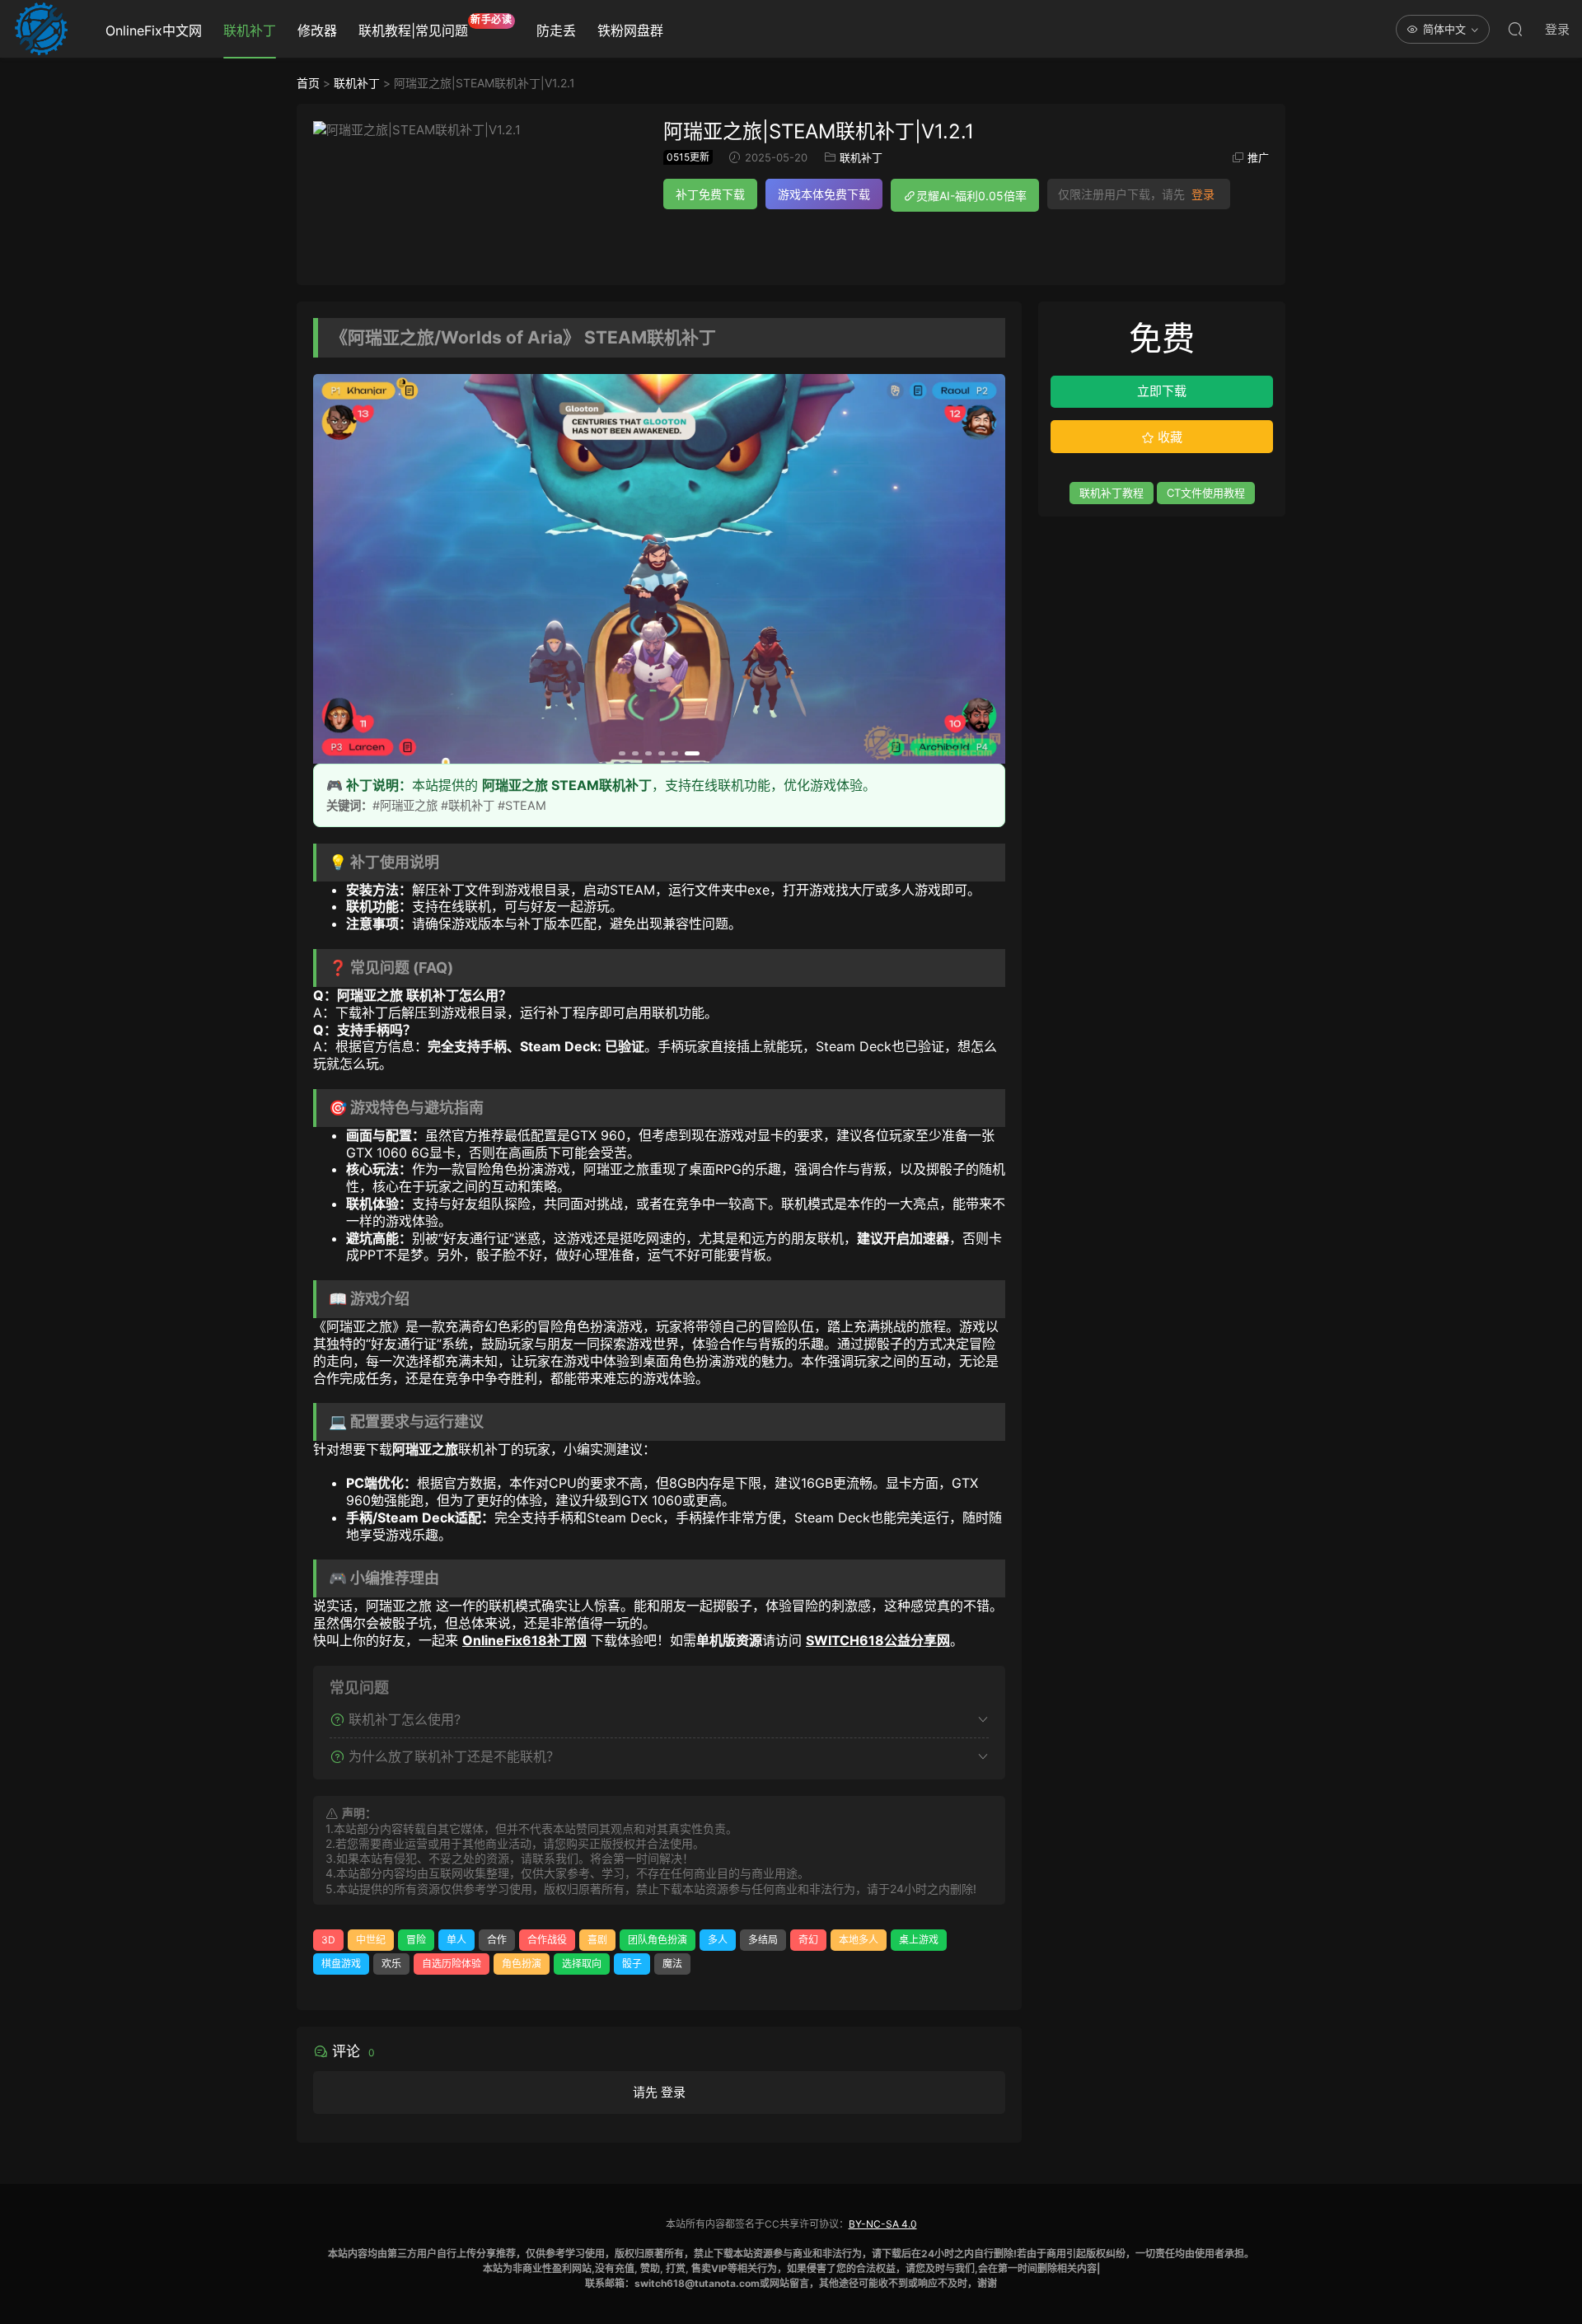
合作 (497, 1940)
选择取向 (582, 1964)
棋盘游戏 (341, 1964)
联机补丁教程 (1112, 493)
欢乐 (391, 1964)
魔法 (672, 1964)
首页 (308, 83)
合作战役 (547, 1940)
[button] (626, 753)
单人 (456, 1940)
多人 (718, 1940)
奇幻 (808, 1940)
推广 (1258, 157)
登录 (1203, 194)
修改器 (317, 30)
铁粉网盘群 (630, 30)
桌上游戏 (919, 1940)
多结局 (763, 1940)
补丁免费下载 (710, 194)
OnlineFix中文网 (154, 30)
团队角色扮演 (658, 1940)
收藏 (1168, 437)
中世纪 (371, 1940)
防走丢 (556, 30)
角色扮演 (522, 1964)
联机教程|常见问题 (435, 26)
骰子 (632, 1964)
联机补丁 (250, 30)
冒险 (416, 1940)
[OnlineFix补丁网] (41, 29)
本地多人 (859, 1940)
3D (328, 1940)
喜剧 (597, 1940)
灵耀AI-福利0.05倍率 (971, 196)
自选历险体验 (452, 1964)
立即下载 (1162, 391)
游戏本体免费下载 (824, 194)
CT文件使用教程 (1206, 493)
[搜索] (1515, 29)
